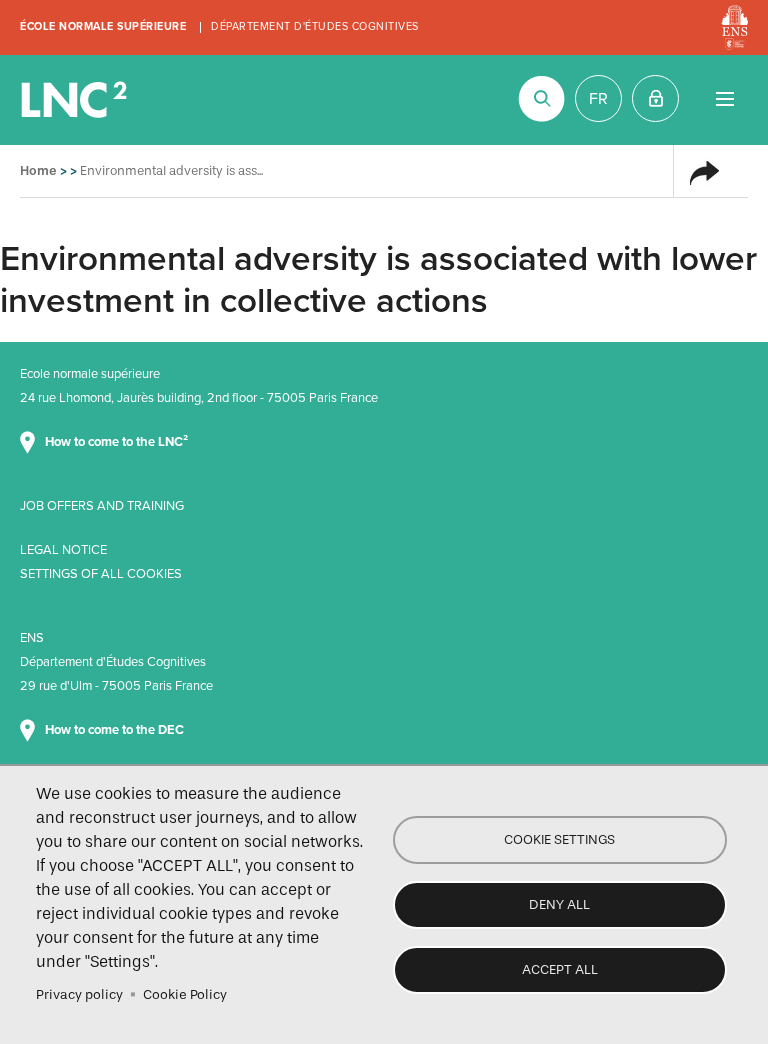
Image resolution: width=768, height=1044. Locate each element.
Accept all (560, 969)
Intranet (655, 98)
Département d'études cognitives (315, 26)
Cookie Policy (185, 994)
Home (38, 170)
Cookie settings (559, 839)
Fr (598, 99)
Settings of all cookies (101, 574)
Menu (724, 98)
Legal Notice (63, 550)
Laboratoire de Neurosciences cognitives (76, 100)
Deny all (559, 904)
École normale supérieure (103, 26)
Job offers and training (102, 506)
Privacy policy (79, 994)
